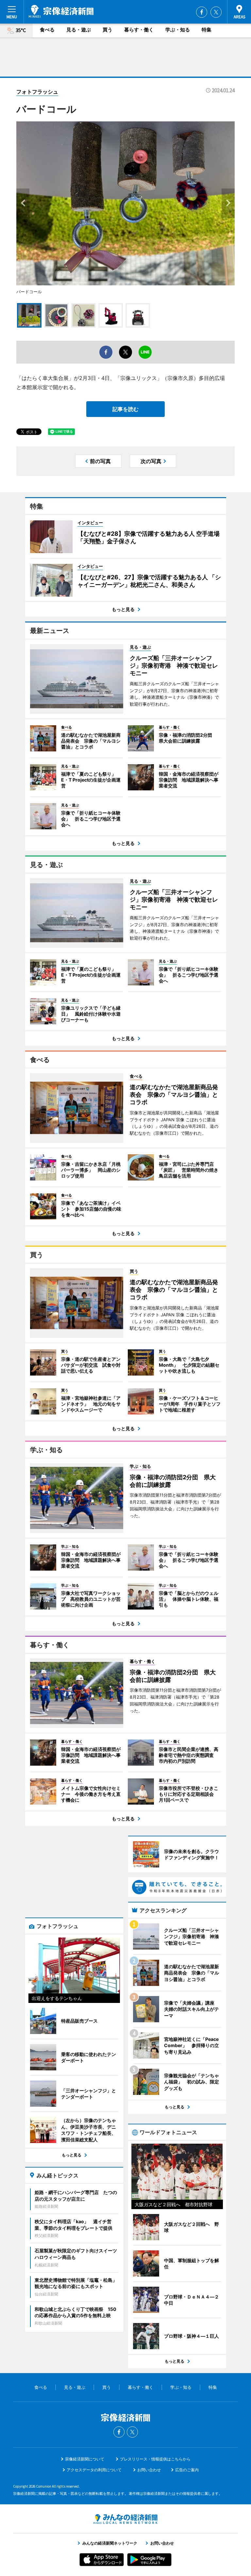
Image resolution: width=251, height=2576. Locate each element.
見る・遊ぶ (79, 30)
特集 (207, 30)
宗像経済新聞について (85, 2459)
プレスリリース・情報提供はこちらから (155, 2459)
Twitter (216, 12)
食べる (47, 30)
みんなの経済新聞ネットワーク (125, 2519)
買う (108, 30)
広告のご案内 (187, 2470)
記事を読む (125, 409)
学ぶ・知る (178, 30)
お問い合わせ (149, 2470)
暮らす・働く (139, 30)
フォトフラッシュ (37, 92)
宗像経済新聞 (61, 11)
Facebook (202, 12)
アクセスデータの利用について (94, 2470)
